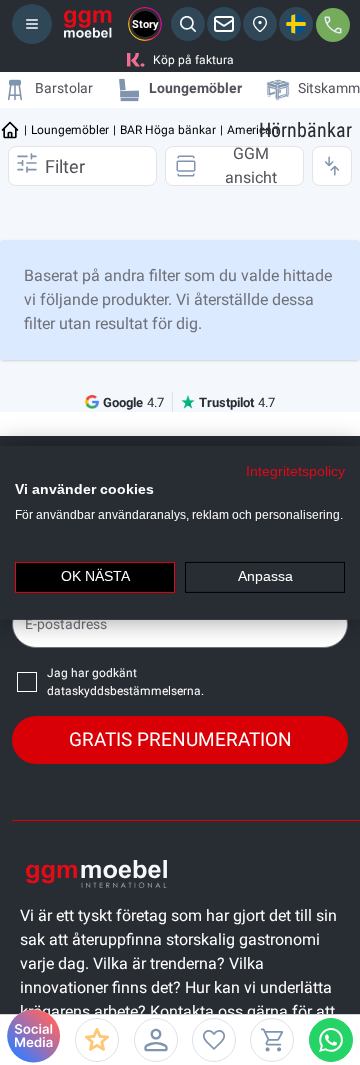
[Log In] (156, 1040)
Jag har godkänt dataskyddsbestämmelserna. (125, 682)
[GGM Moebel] (88, 24)
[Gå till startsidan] (10, 130)
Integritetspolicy (295, 470)
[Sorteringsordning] (332, 166)
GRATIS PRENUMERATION (180, 739)
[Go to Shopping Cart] (272, 1040)
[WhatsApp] (331, 1040)
